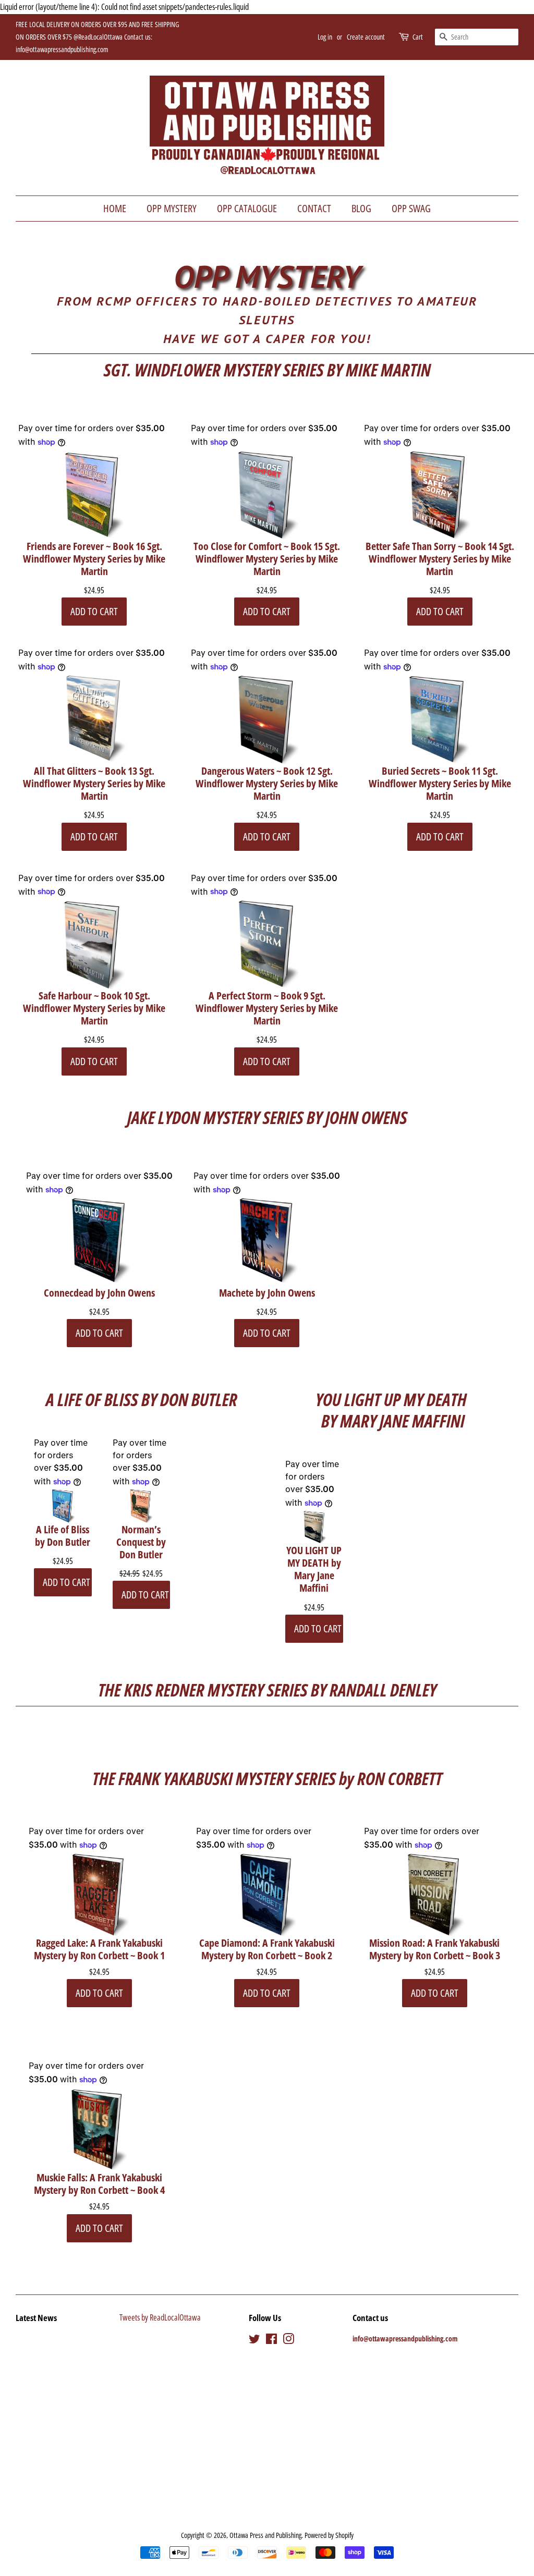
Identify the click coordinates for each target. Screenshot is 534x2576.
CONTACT (314, 208)
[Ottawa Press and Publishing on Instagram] (288, 2341)
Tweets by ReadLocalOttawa (160, 2317)
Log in (325, 37)
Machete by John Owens (267, 1293)
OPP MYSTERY (172, 208)
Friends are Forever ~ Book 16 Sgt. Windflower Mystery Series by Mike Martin (94, 559)
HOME (115, 208)
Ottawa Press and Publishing (265, 2535)
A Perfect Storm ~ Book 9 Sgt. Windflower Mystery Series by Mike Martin (267, 1008)
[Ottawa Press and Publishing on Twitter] (254, 2341)
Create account (366, 37)
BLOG (361, 208)
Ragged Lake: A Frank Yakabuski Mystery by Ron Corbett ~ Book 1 (99, 1949)
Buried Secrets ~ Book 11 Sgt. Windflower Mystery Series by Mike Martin (440, 784)
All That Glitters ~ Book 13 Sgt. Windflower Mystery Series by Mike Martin (94, 784)
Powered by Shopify (329, 2535)
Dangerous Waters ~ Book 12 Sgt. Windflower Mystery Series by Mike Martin (267, 784)
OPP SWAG (411, 208)
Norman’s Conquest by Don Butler (141, 1542)
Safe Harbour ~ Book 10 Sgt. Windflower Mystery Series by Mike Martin (94, 1008)
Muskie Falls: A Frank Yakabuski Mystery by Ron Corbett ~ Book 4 (99, 2184)
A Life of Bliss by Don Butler (63, 1536)
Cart (418, 37)
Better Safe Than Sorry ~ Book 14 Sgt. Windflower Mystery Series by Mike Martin (440, 559)
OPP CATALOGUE (247, 208)
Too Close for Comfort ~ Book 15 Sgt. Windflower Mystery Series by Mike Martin (267, 559)
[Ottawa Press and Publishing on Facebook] (271, 2341)
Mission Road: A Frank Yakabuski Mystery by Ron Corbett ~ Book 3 (435, 1949)
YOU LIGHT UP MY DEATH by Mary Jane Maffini (314, 1569)
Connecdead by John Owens (99, 1293)
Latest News (36, 2318)
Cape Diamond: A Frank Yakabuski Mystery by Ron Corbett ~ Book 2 (267, 1949)
